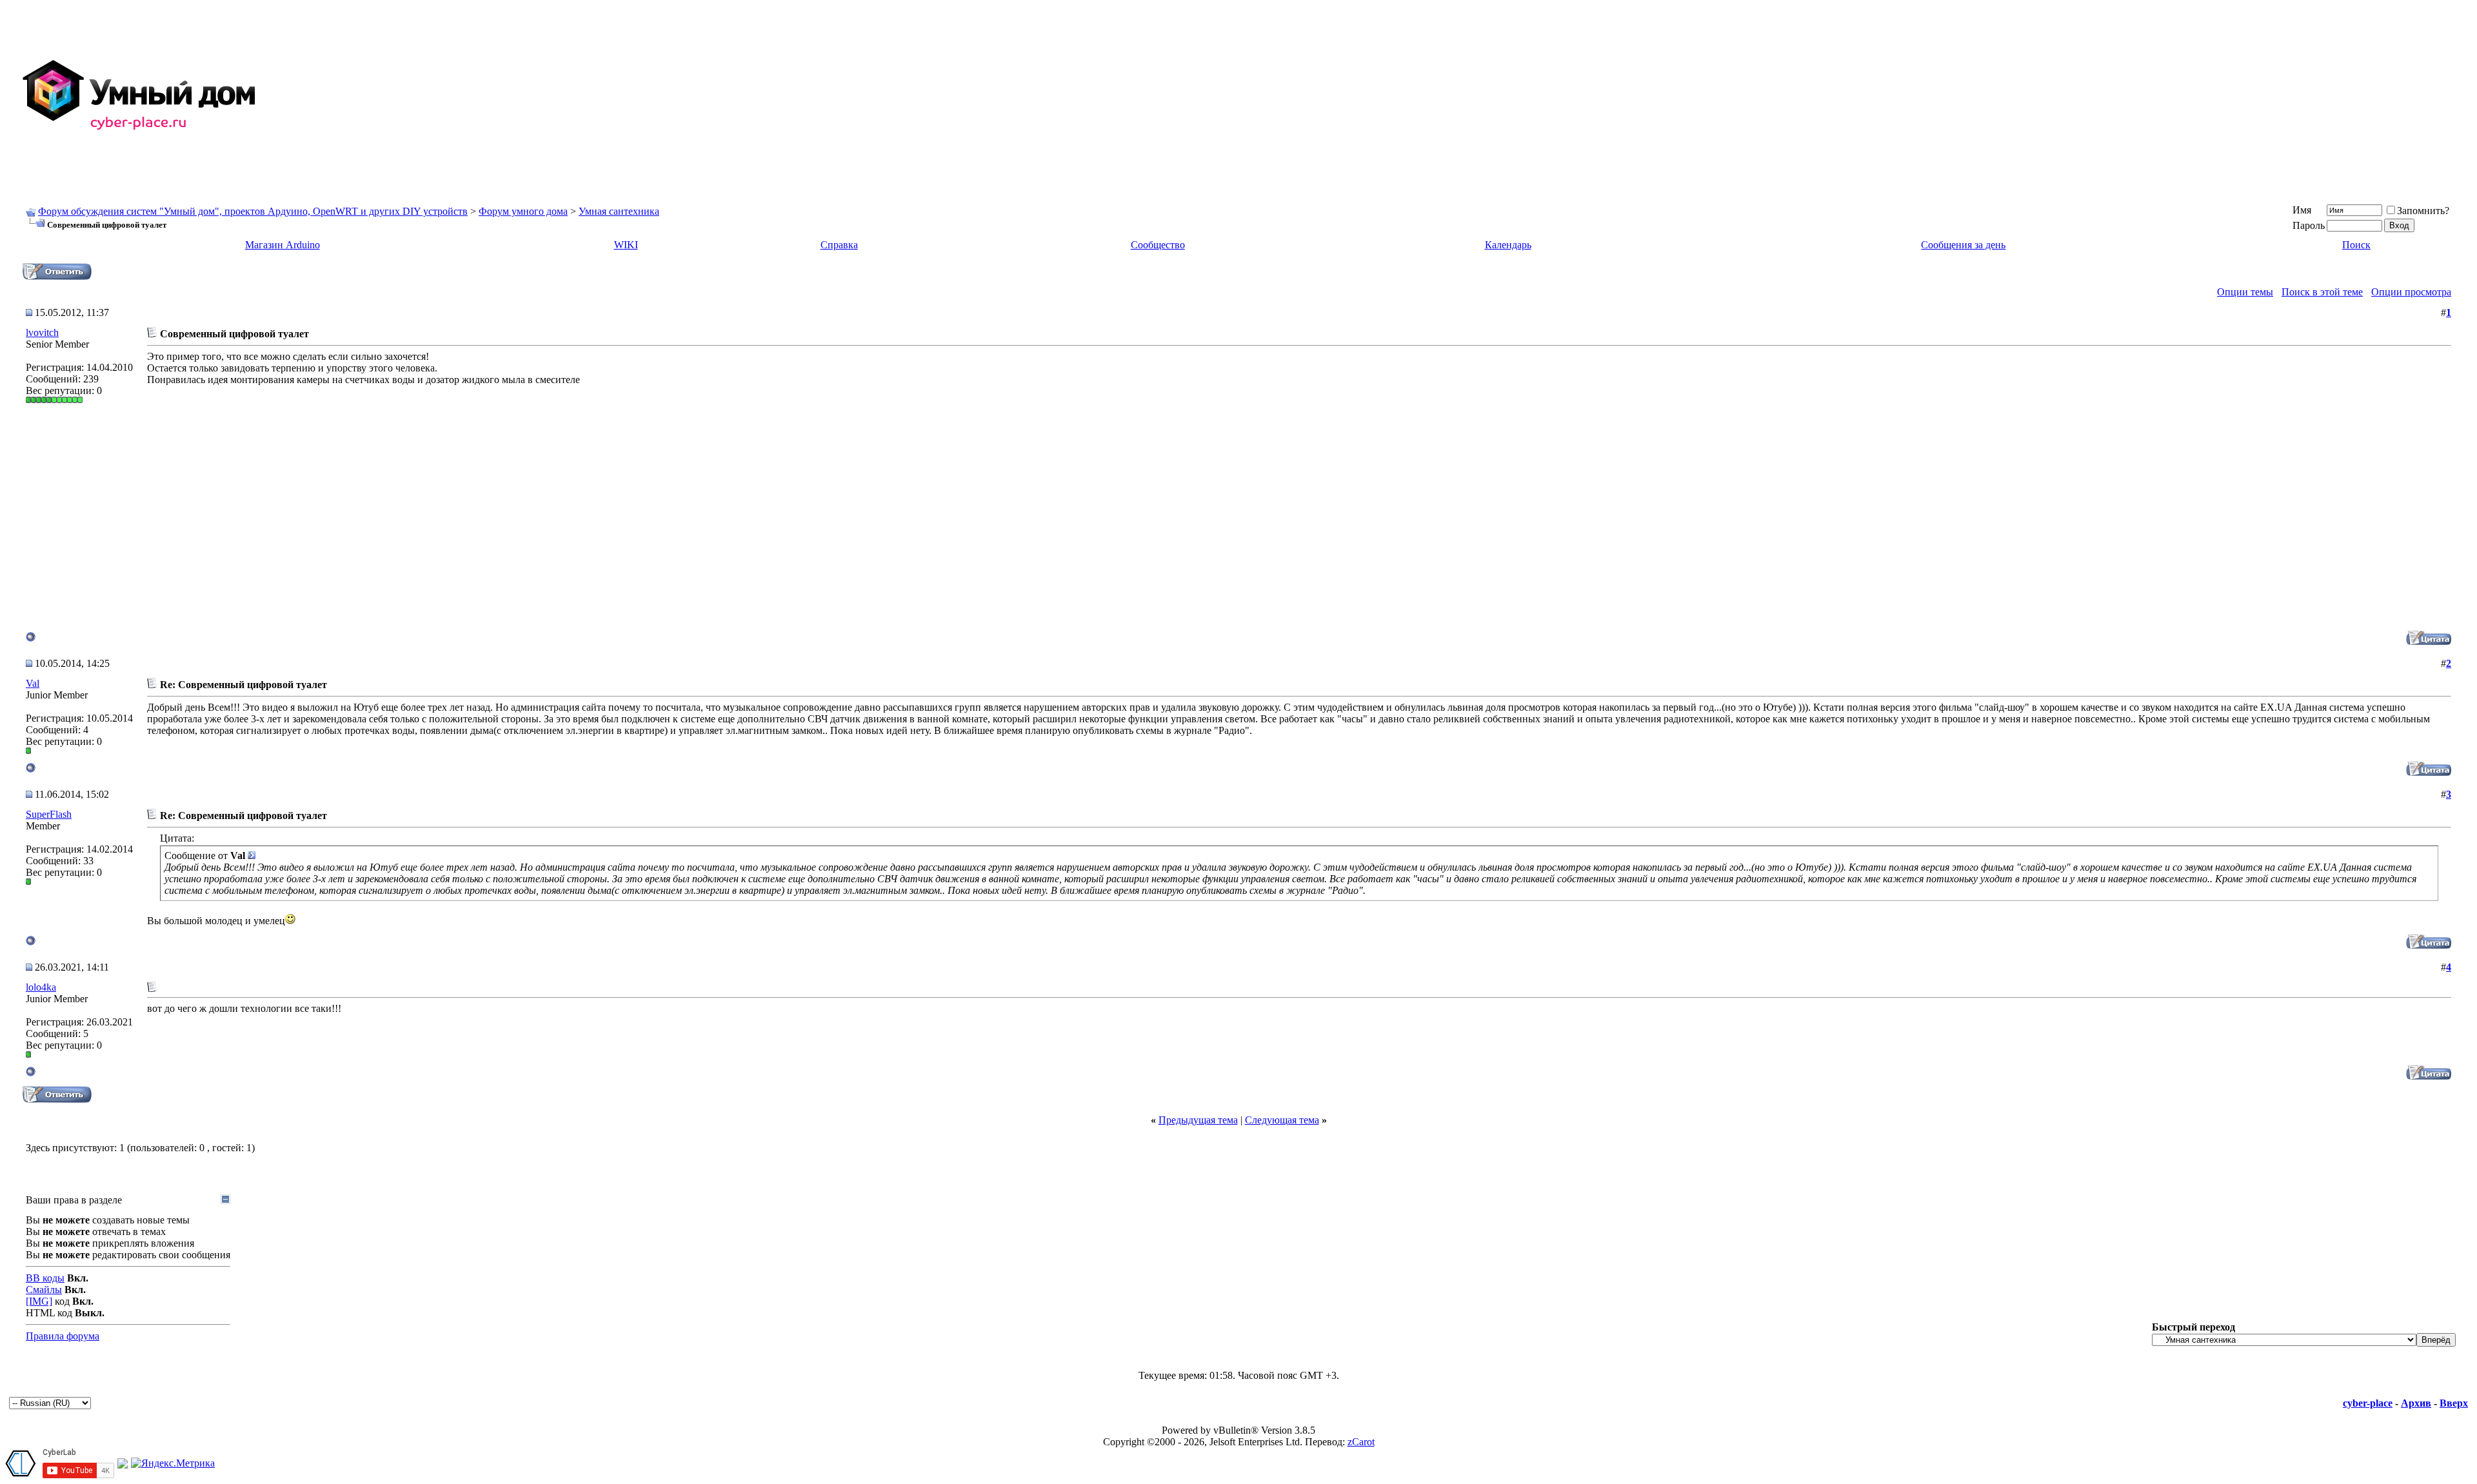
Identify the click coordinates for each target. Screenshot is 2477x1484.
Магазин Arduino (283, 245)
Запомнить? (2423, 211)
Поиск (2356, 245)
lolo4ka (41, 987)
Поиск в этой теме (2322, 292)
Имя (2302, 210)
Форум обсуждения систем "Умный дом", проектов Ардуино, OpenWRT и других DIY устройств (253, 211)
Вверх (2454, 1403)
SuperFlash (49, 814)
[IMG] (39, 1301)
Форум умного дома (523, 211)
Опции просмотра (2411, 292)
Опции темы (2245, 292)
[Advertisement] (2085, 95)
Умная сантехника (619, 211)
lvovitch (42, 332)
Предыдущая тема (1198, 1120)
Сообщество (1158, 245)
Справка (839, 245)
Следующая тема (1282, 1120)
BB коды (45, 1278)
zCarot (1361, 1442)
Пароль (2309, 225)
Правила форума (63, 1336)
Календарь (1508, 245)
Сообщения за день (1963, 245)
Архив (2416, 1403)
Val (33, 683)
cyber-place (2368, 1403)
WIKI (626, 245)
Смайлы (44, 1290)
